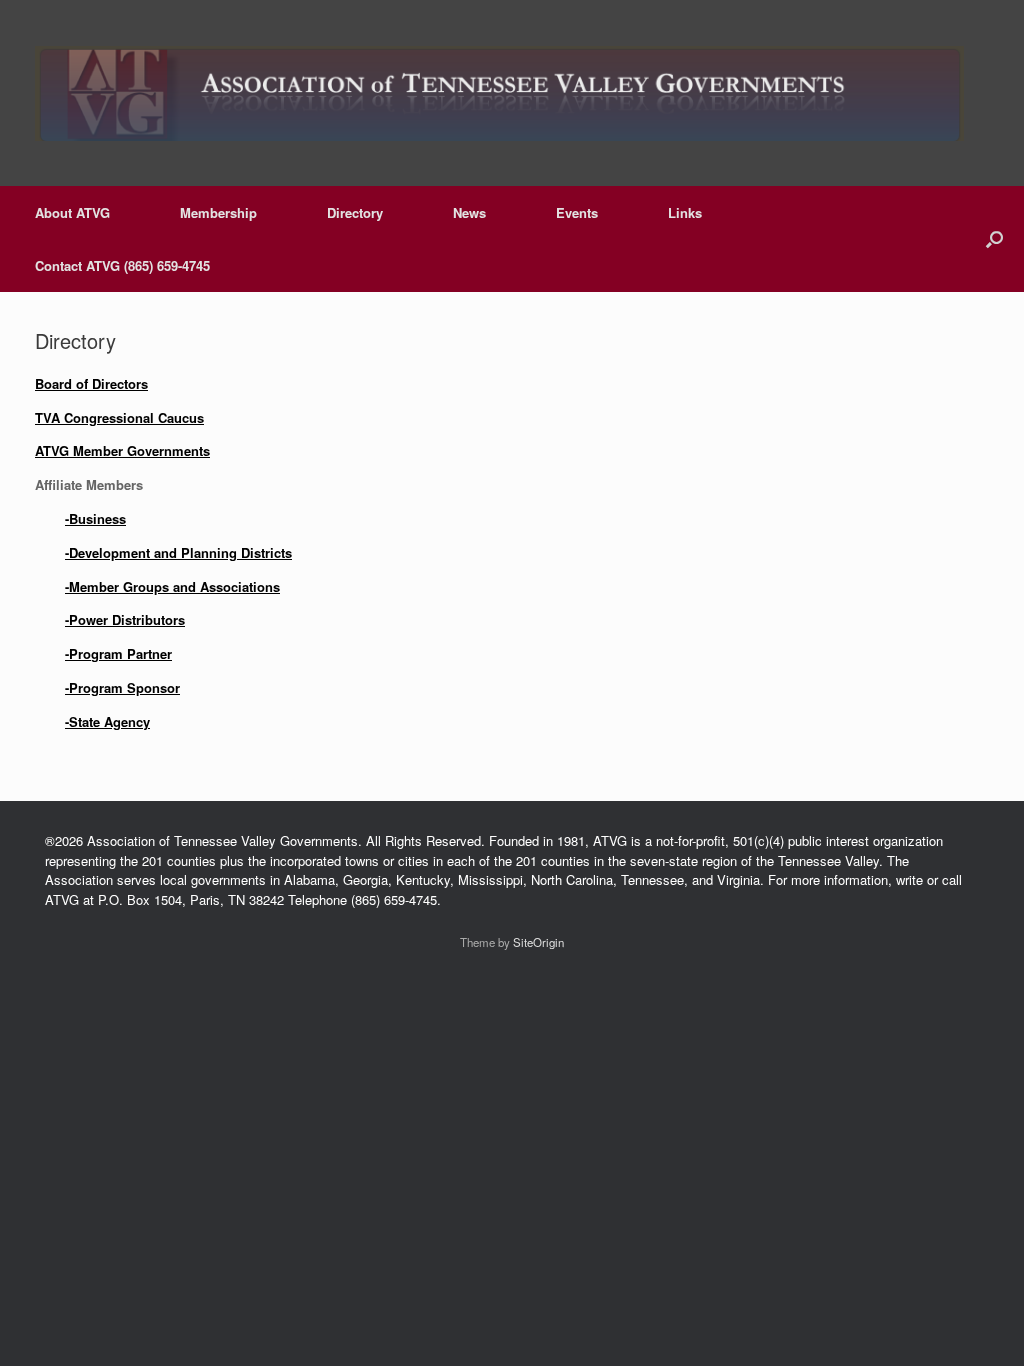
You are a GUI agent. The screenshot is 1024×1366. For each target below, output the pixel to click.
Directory (355, 212)
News (469, 212)
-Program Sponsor (122, 687)
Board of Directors (91, 383)
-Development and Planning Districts (178, 552)
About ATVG (72, 212)
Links (685, 212)
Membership (218, 212)
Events (577, 212)
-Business (95, 518)
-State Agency (107, 721)
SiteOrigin (538, 942)
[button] (994, 239)
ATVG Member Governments (122, 450)
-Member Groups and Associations (172, 586)
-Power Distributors (125, 619)
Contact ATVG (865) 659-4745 (122, 265)
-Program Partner (118, 653)
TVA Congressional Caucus (119, 417)
